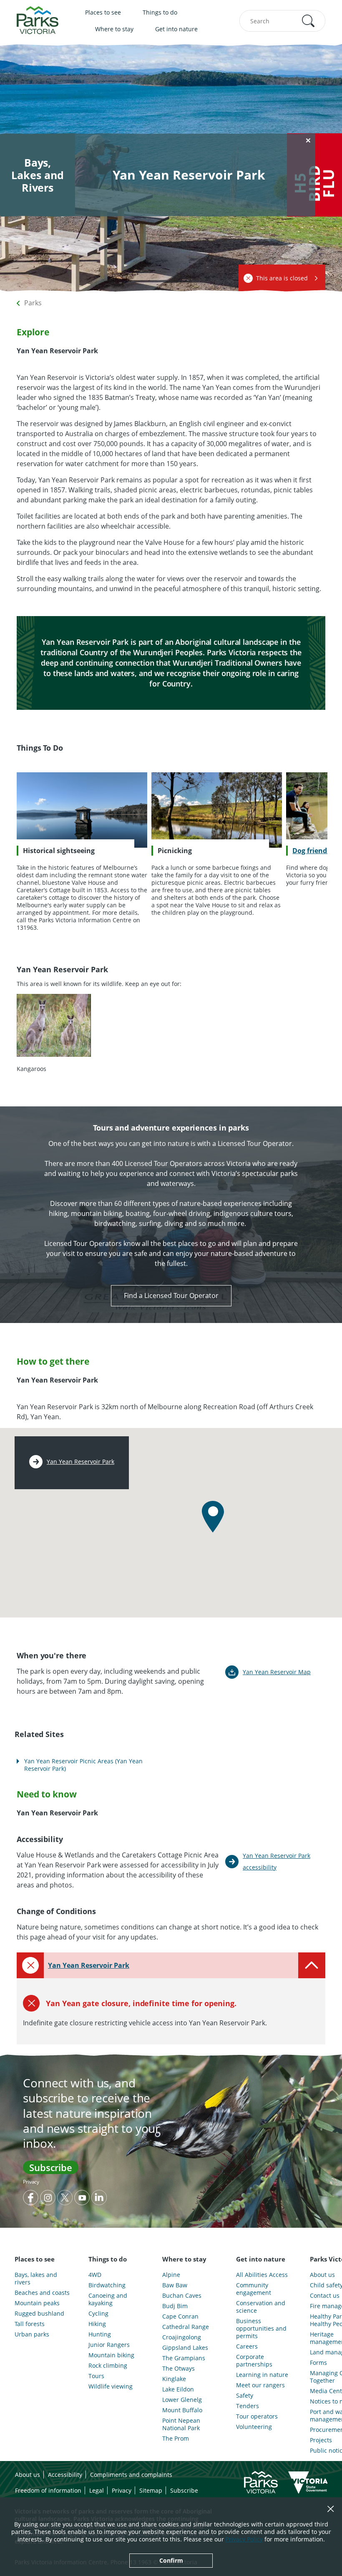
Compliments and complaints (131, 2475)
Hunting (100, 2334)
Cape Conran (180, 2316)
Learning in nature (262, 2375)
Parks (33, 303)
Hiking (97, 2324)
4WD (95, 2275)
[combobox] (282, 21)
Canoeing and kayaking (108, 2299)
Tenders (248, 2406)
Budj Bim (175, 2306)
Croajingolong (182, 2337)
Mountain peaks (37, 2303)
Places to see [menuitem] (103, 12)
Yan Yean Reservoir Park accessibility (277, 1861)
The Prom (176, 2439)
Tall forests (30, 2324)
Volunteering (254, 2427)
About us (28, 2475)
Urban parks (32, 2334)
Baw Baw (175, 2285)
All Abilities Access (262, 2275)
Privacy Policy (244, 2539)
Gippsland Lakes (185, 2348)
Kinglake (174, 2379)
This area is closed (282, 278)
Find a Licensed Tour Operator (171, 1295)
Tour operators (257, 2416)
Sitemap (151, 2490)
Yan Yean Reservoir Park (80, 1462)
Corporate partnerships (254, 2361)
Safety (245, 2396)
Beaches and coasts (42, 2293)
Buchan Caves (182, 2296)
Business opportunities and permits (261, 2329)
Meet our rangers (260, 2385)
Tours (96, 2376)
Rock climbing (108, 2366)
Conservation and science (261, 2307)
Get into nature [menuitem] (176, 29)
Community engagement (254, 2289)
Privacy (31, 2182)
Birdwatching (107, 2285)
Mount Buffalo (182, 2410)
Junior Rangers (109, 2345)
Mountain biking (111, 2355)
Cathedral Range (186, 2327)
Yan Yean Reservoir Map (277, 1672)
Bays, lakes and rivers (36, 2279)
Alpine (171, 2275)
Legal (97, 2490)
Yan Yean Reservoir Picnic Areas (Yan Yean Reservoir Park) (83, 1765)
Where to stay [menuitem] (114, 29)
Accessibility (65, 2475)
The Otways (179, 2369)
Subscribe (51, 2167)
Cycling (98, 2314)
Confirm (171, 2560)
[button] (308, 21)
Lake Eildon (178, 2389)
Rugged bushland (39, 2314)
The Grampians (184, 2358)
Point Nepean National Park (181, 2424)
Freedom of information (48, 2490)
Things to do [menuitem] (160, 12)
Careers (247, 2346)
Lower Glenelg (182, 2400)
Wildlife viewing (111, 2386)
